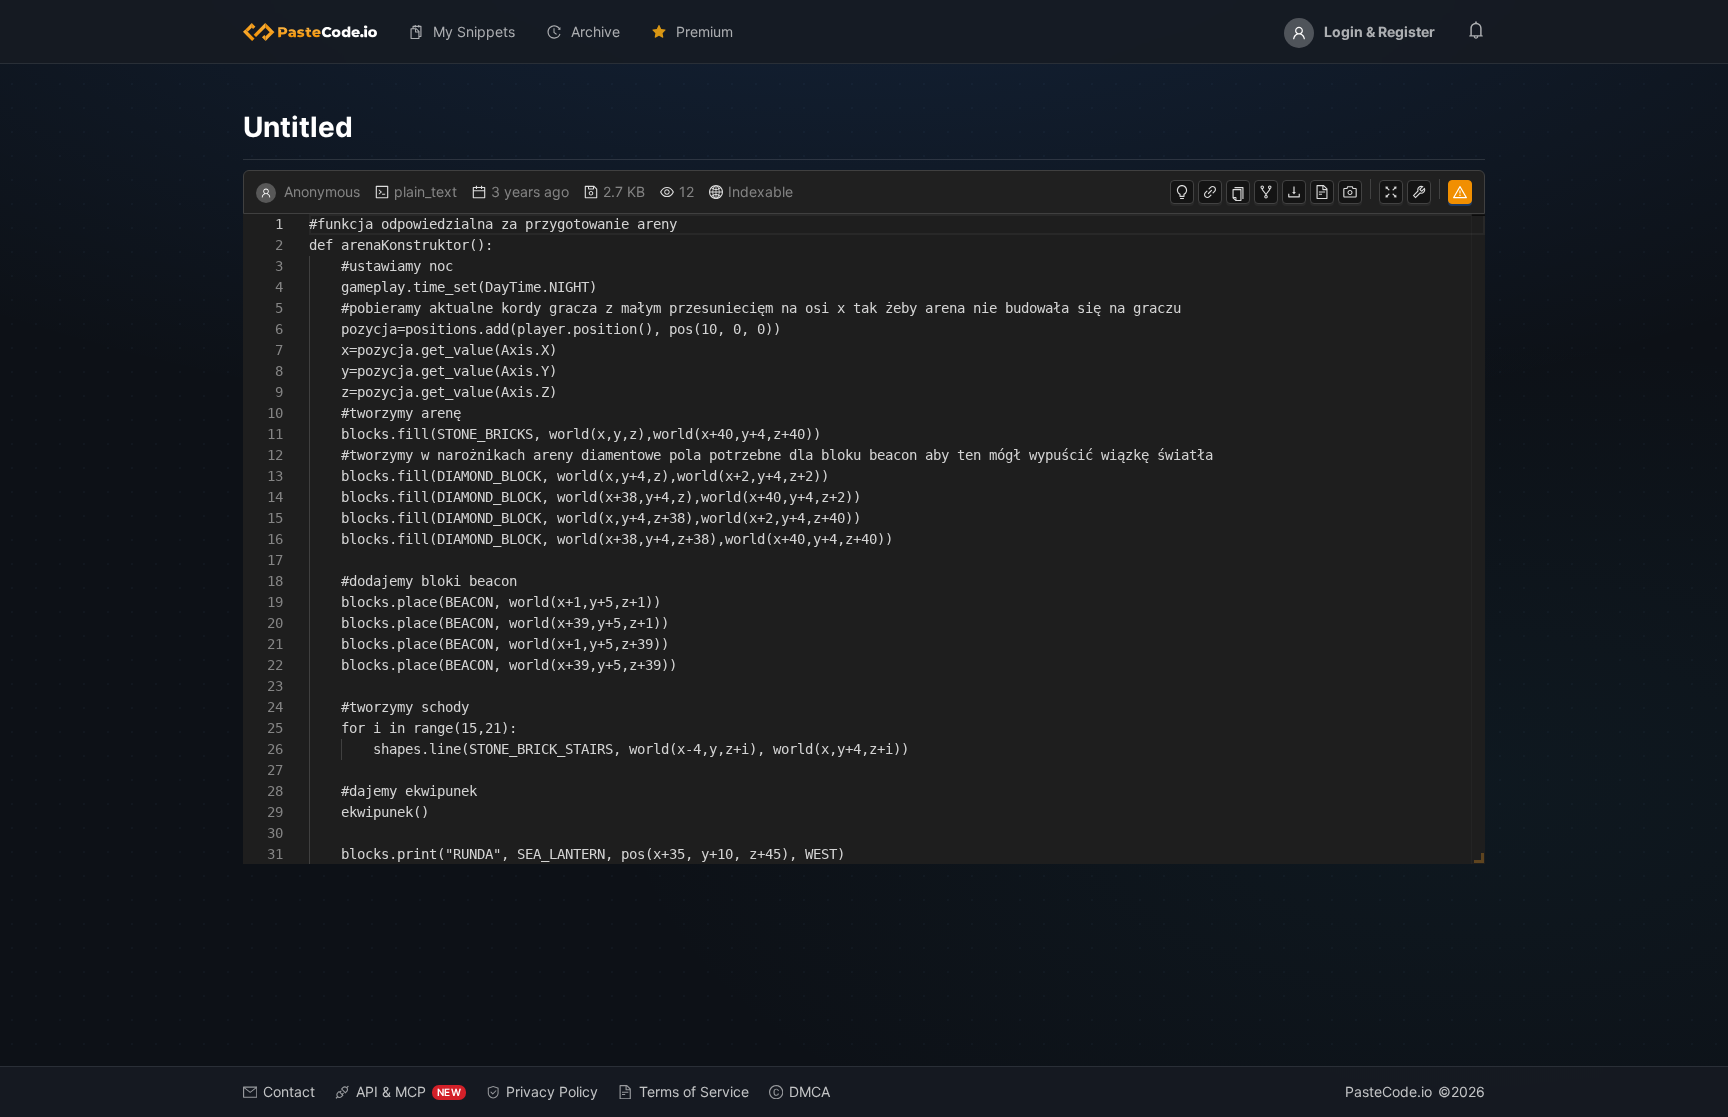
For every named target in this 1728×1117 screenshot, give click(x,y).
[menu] (864, 32)
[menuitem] (318, 32)
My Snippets (474, 31)
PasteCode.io (1388, 1091)
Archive (595, 31)
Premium (704, 31)
